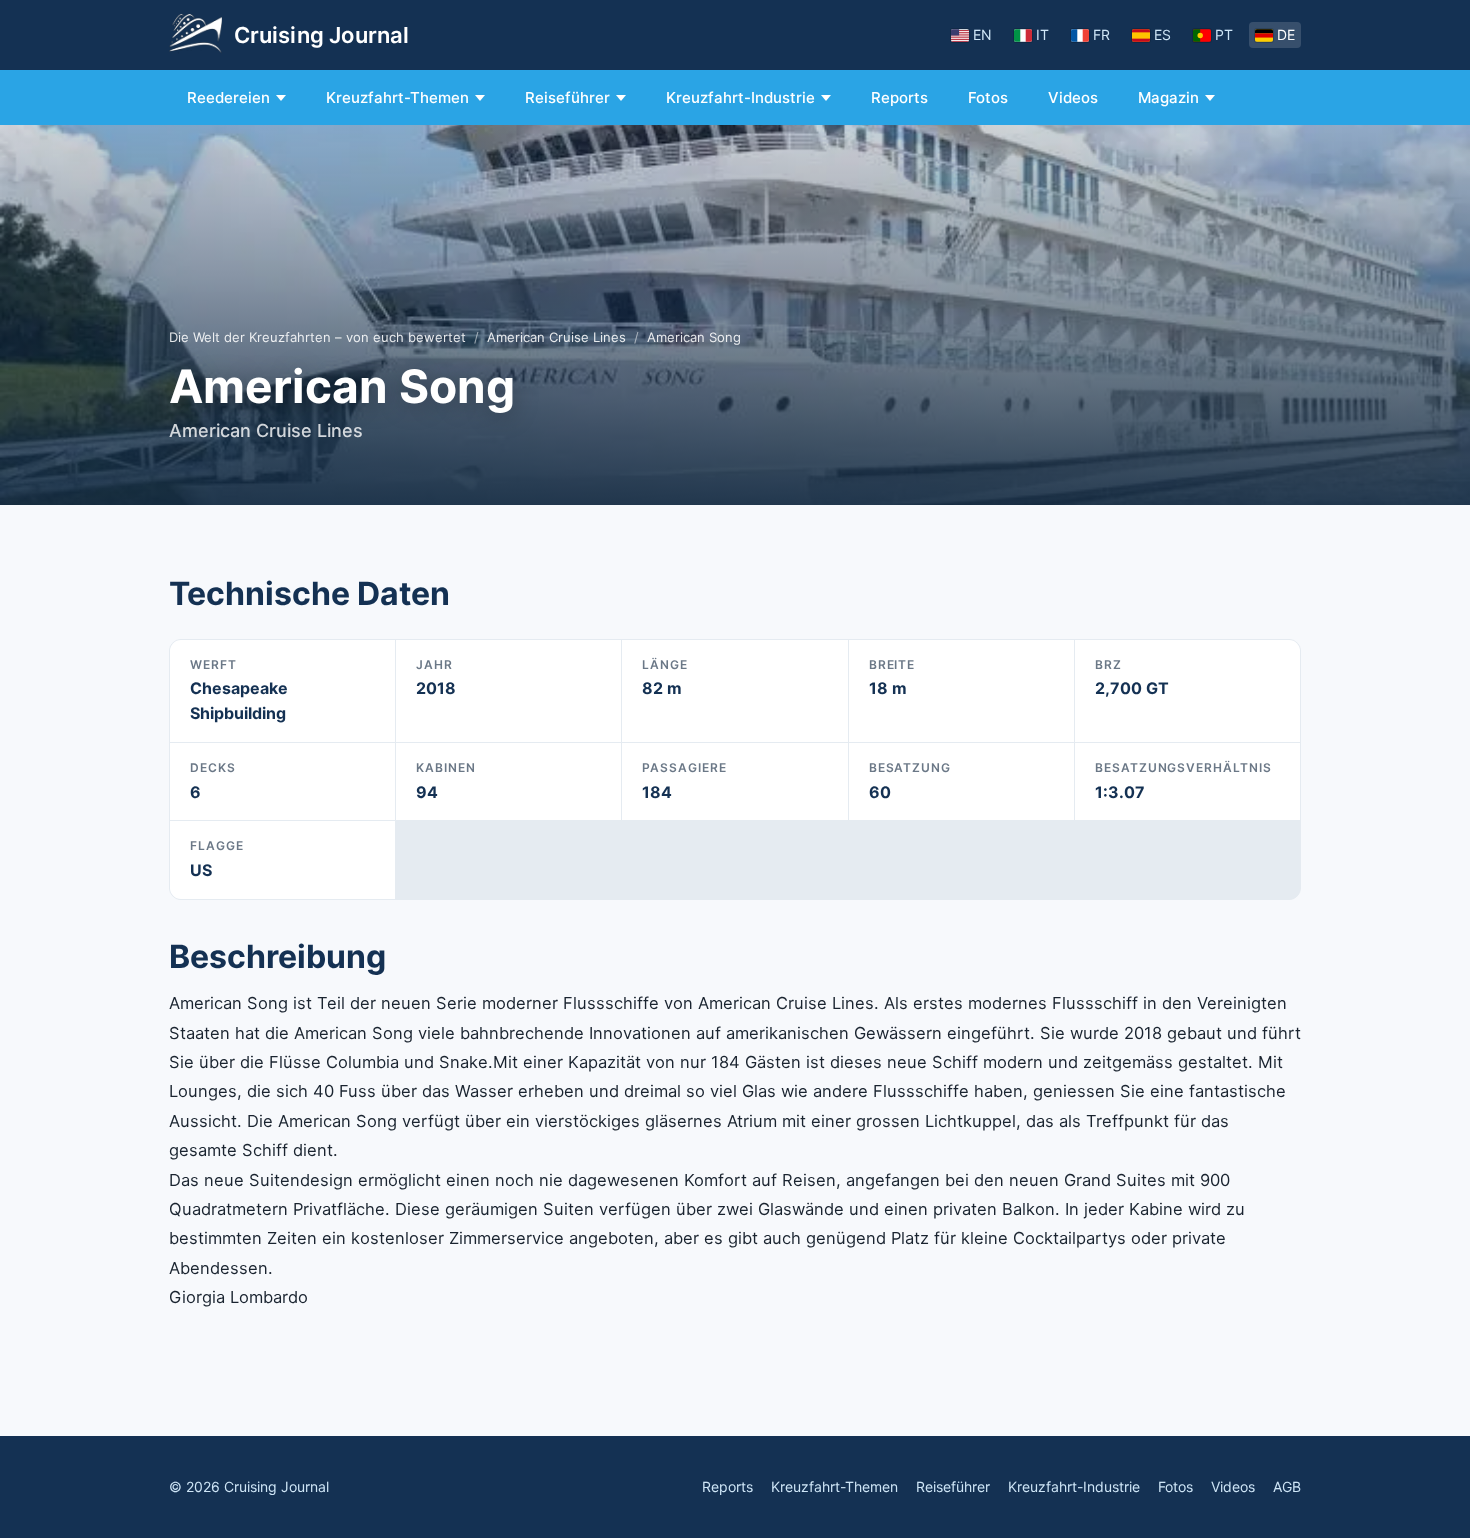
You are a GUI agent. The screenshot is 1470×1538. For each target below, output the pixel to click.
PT (1224, 34)
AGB (1287, 1486)
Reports (899, 97)
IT (1042, 34)
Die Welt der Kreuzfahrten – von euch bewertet (317, 337)
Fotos (988, 97)
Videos (1073, 97)
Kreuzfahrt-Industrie (740, 97)
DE (1286, 34)
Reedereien (228, 97)
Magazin (1168, 97)
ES (1162, 34)
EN (982, 34)
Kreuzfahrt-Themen (397, 97)
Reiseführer (567, 97)
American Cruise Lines (556, 337)
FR (1101, 34)
